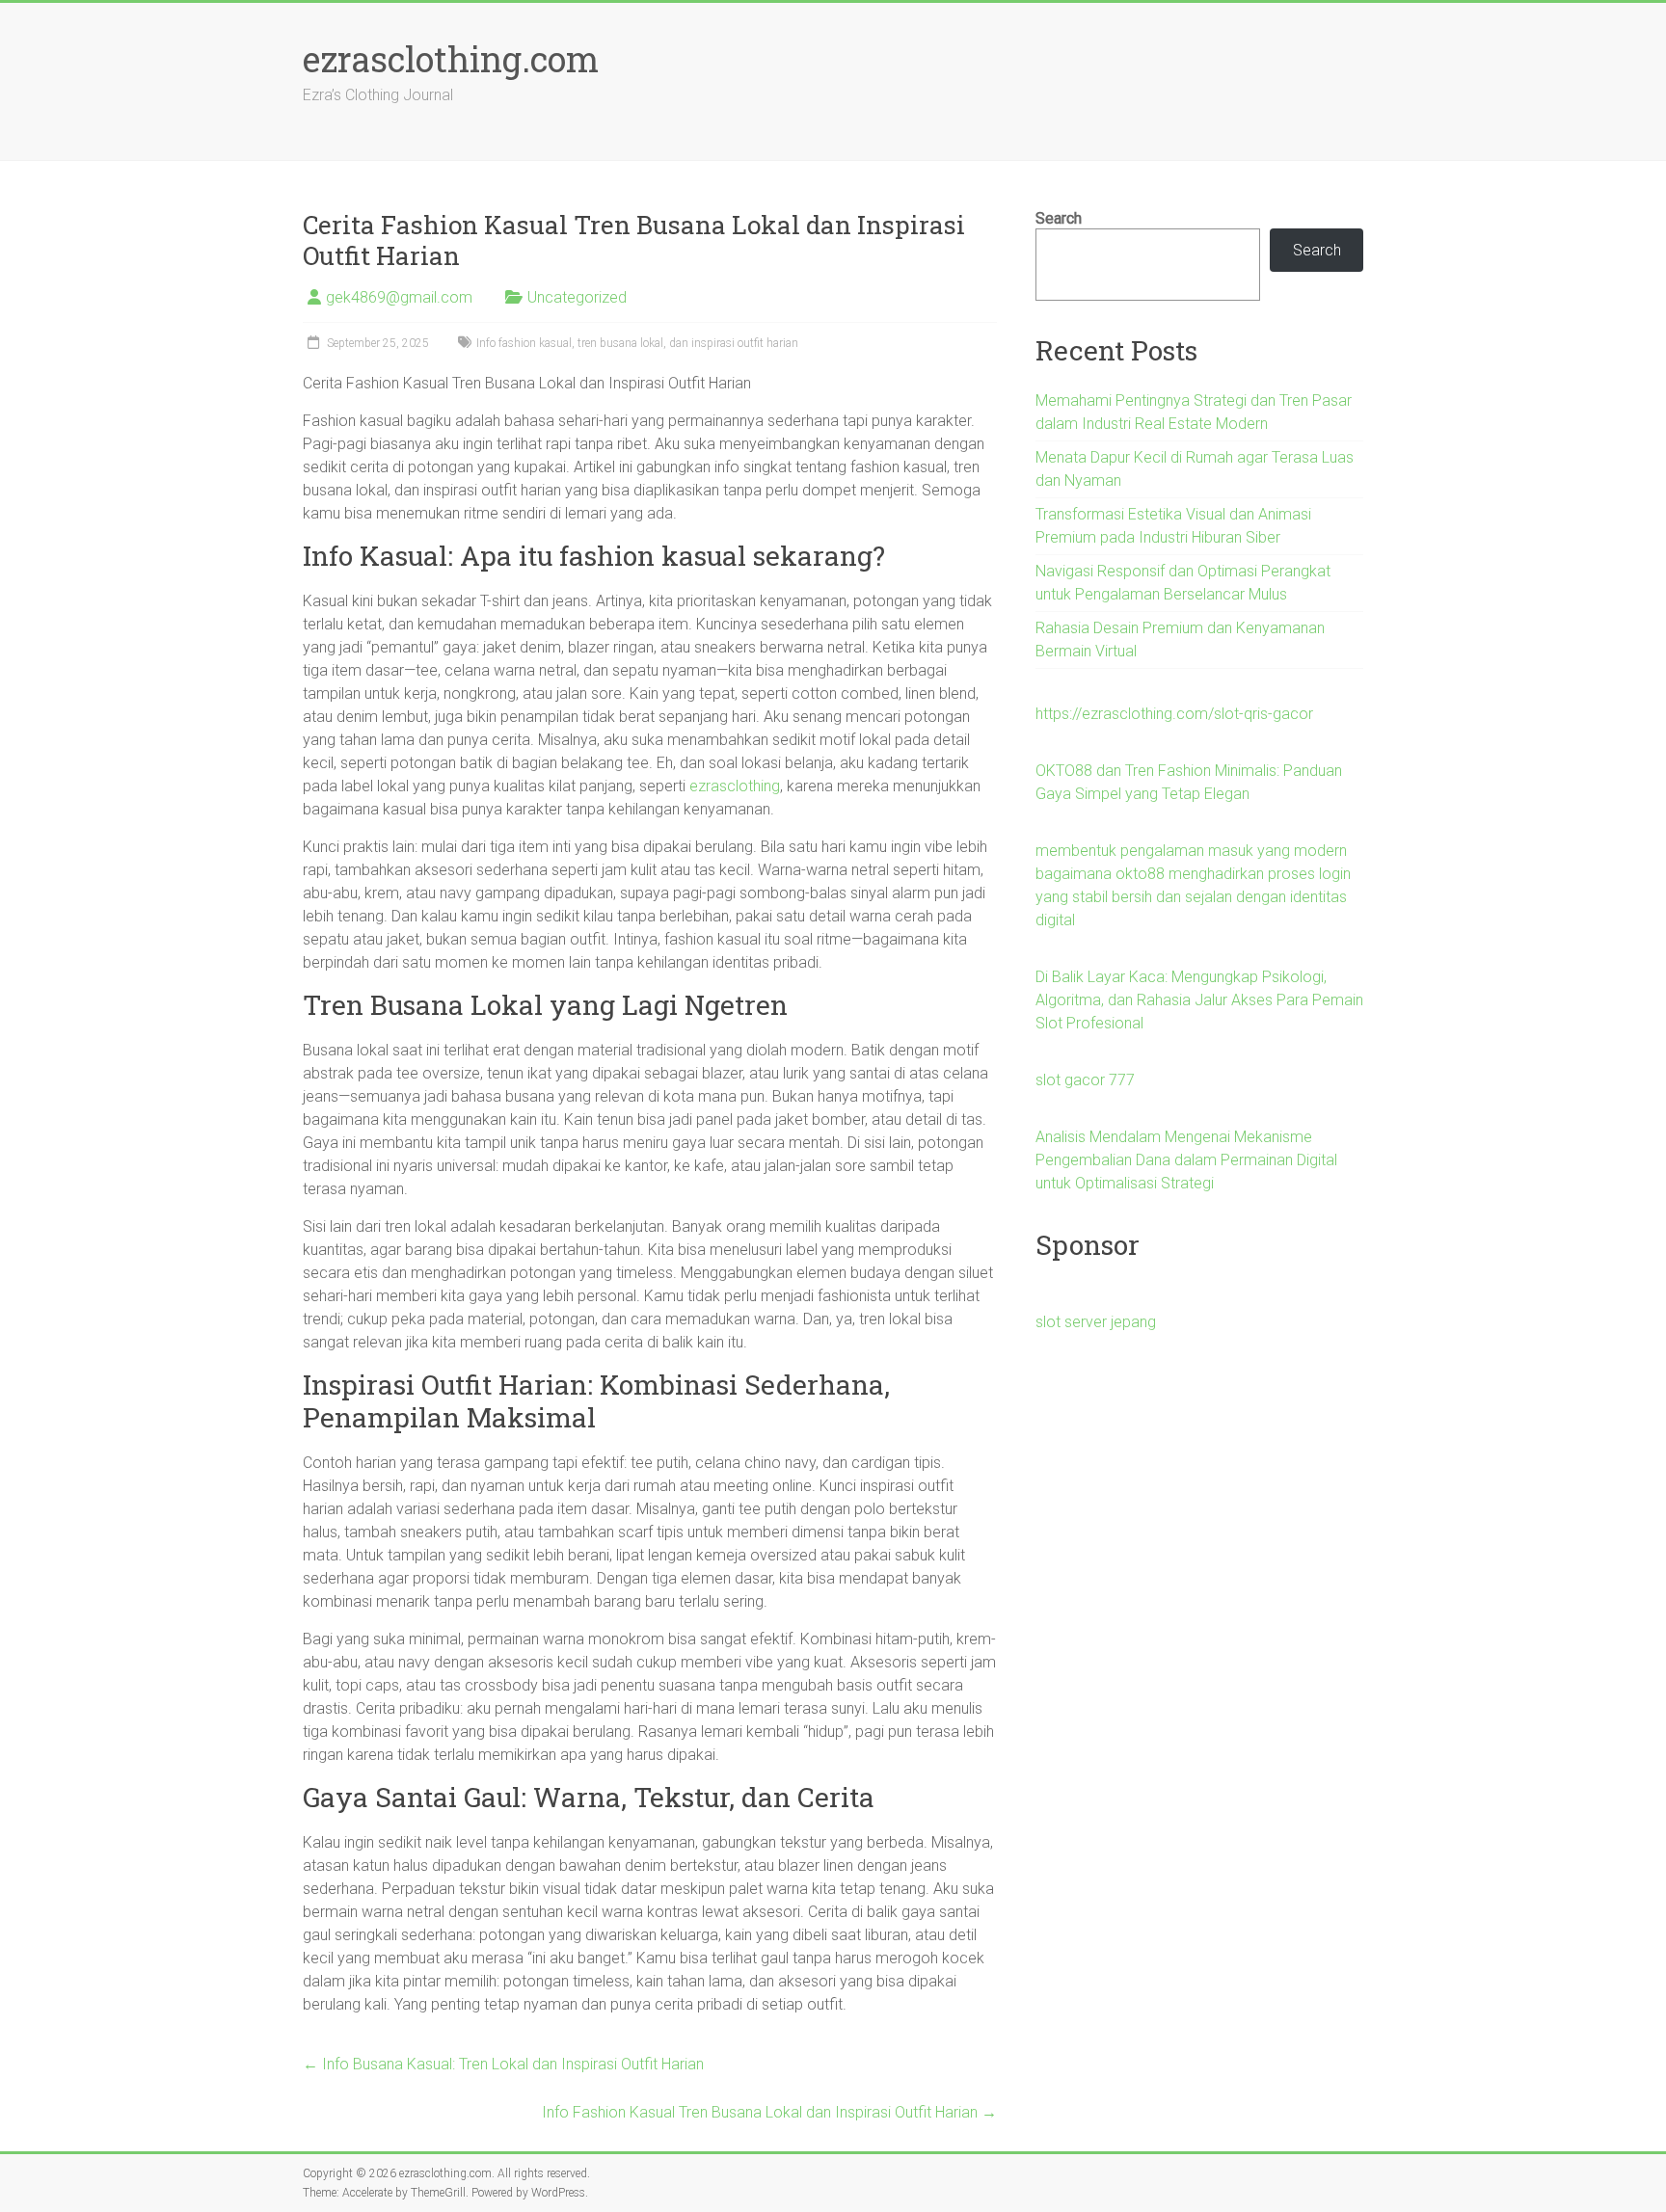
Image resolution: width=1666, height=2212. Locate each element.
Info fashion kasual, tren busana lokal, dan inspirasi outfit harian (637, 343)
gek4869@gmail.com (399, 297)
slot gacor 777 (1085, 1080)
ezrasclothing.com (451, 59)
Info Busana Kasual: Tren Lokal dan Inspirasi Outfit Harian (503, 2064)
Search (1059, 218)
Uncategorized (577, 297)
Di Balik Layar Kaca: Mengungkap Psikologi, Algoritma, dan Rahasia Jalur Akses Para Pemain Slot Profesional (1199, 1000)
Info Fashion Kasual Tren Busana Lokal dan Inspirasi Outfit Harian (769, 2112)
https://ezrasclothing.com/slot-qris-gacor (1174, 714)
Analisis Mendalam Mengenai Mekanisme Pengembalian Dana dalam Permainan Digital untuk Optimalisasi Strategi (1186, 1160)
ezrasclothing (735, 786)
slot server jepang (1096, 1322)
